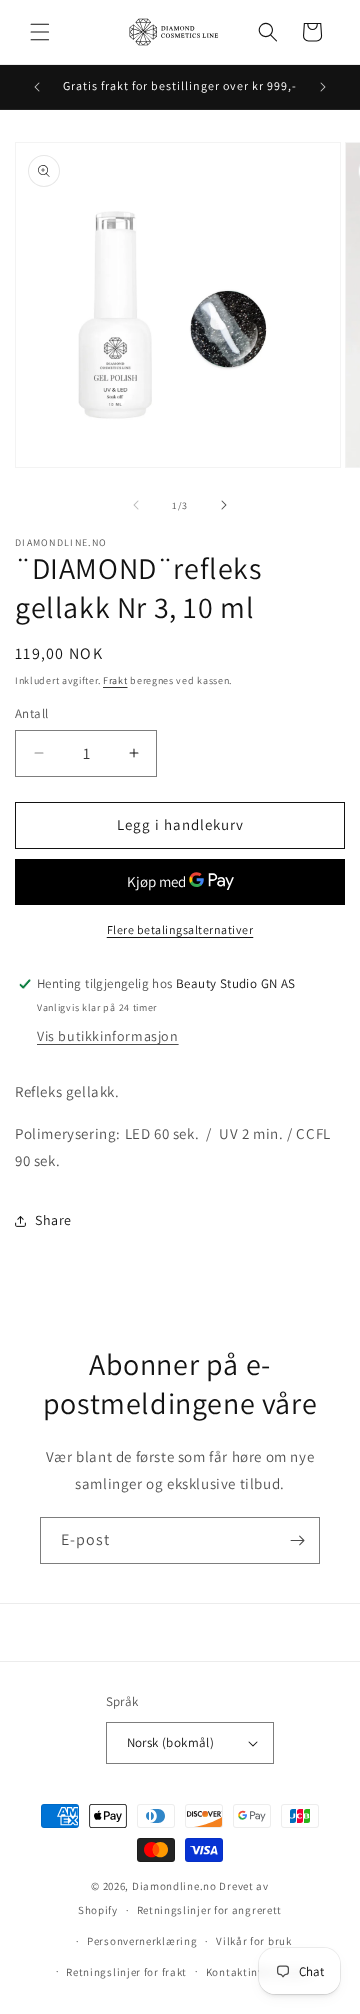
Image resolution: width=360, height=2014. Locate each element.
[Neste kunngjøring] (323, 87)
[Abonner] (297, 1540)
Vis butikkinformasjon (108, 1036)
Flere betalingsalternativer (180, 929)
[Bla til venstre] (136, 505)
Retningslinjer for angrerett (210, 1910)
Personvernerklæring (142, 1941)
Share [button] (53, 1220)
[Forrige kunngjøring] (37, 87)
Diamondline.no (174, 1886)
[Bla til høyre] (224, 505)
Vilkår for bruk (254, 1941)
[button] (40, 32)
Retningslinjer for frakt (126, 1972)
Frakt (115, 680)
